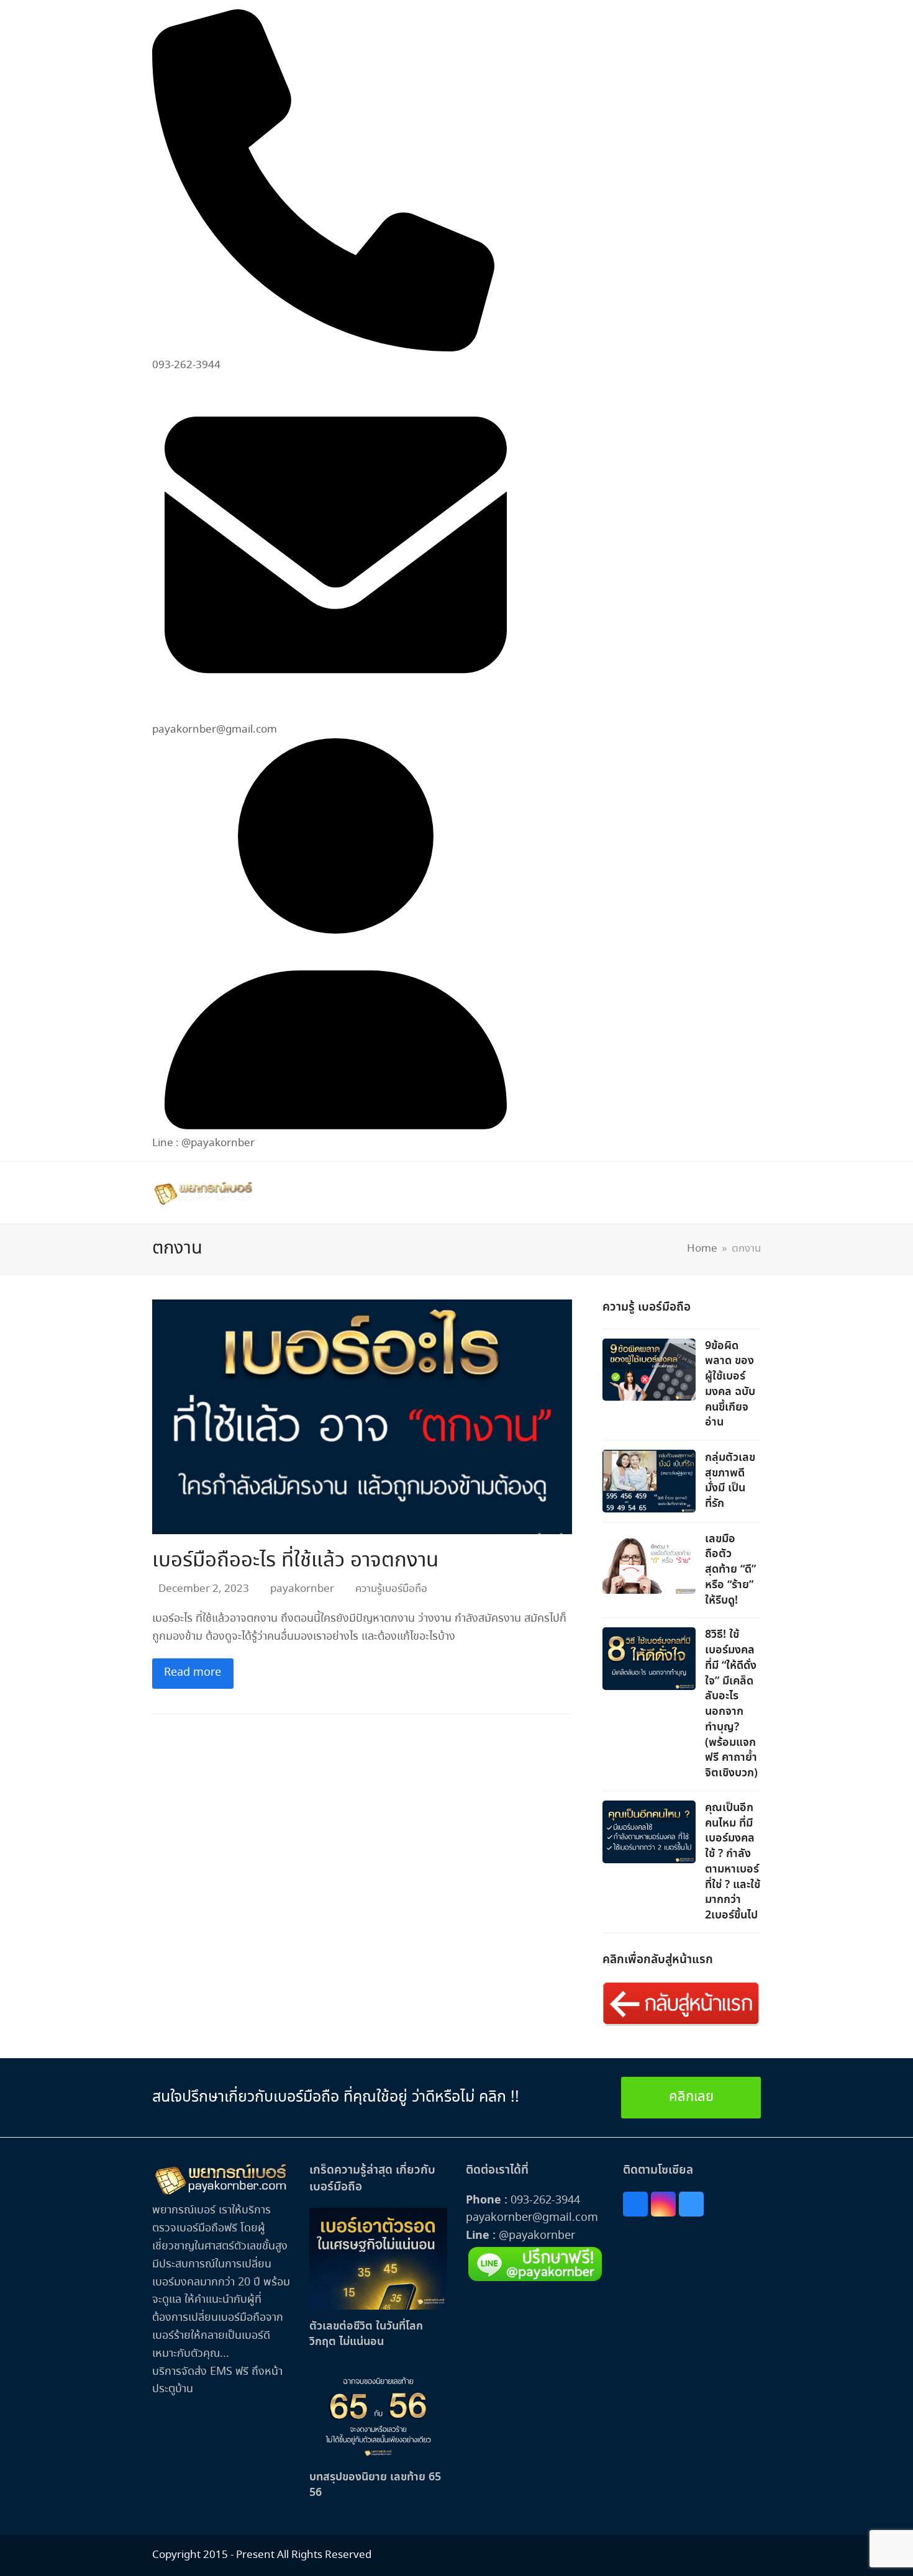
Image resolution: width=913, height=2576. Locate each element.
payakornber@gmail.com (532, 2218)
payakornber (302, 1589)
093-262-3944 (545, 2200)
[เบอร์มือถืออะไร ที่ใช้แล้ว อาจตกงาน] (362, 1415)
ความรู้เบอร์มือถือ (391, 1589)
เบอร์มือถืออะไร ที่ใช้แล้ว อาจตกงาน (295, 1561)
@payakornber (535, 2236)
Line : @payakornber (203, 1143)
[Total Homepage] (221, 2193)
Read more (193, 1673)
